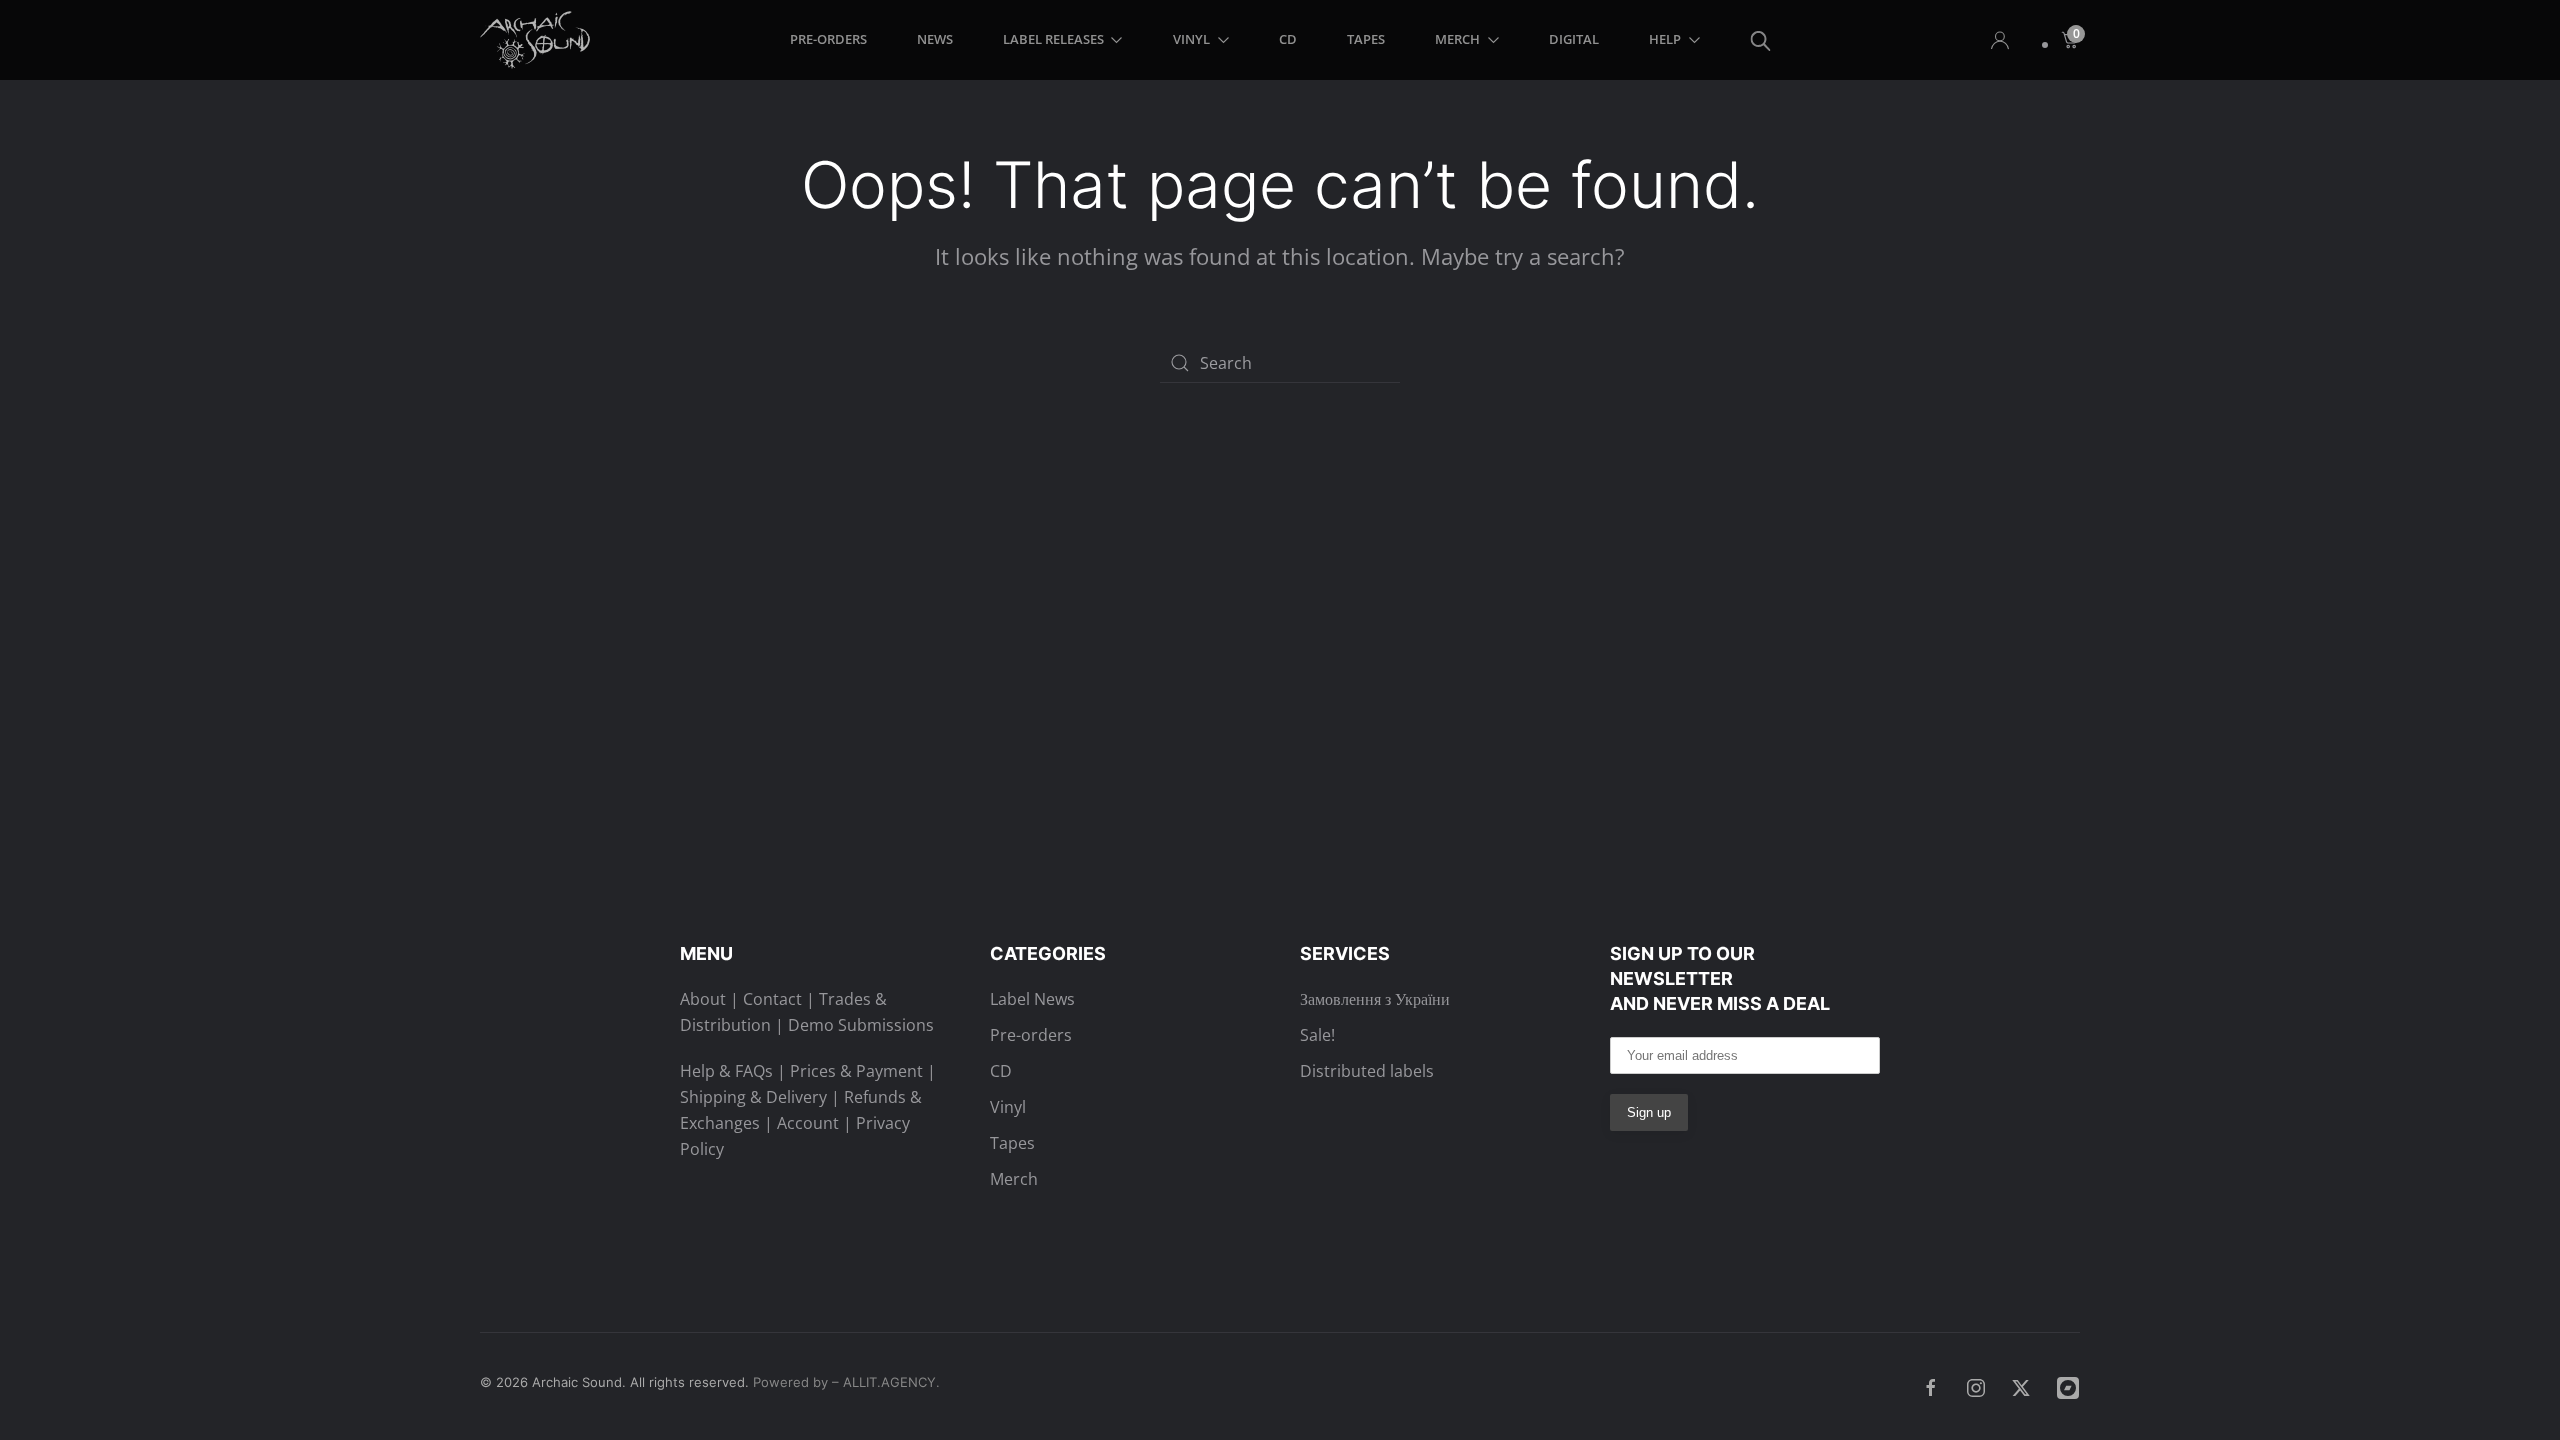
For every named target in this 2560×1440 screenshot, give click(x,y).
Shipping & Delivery (753, 1097)
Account (808, 1123)
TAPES (1366, 39)
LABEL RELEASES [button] (1053, 39)
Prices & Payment (856, 1071)
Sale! (1317, 1035)
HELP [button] (1665, 39)
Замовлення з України (1375, 999)
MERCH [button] (1457, 39)
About (703, 999)
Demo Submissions (861, 1025)
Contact (772, 999)
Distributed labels (1367, 1071)
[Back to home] (538, 40)
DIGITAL (1574, 39)
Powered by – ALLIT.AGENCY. (844, 1382)
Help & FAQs (726, 1071)
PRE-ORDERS (828, 39)
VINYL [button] (1191, 39)
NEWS (935, 39)
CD (1288, 39)
